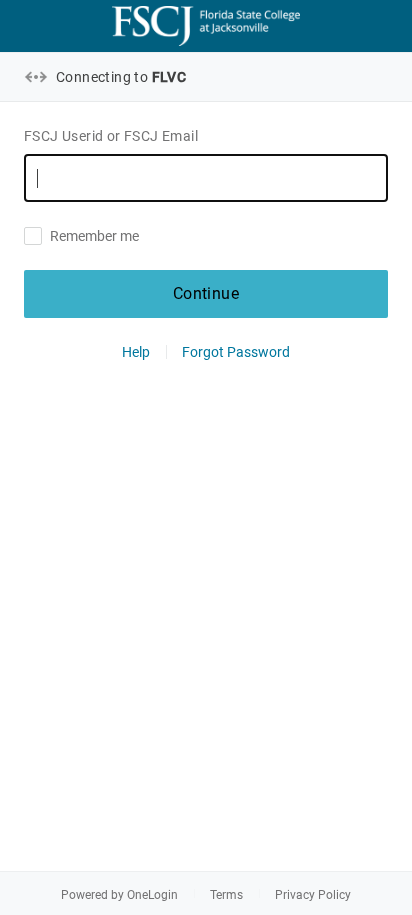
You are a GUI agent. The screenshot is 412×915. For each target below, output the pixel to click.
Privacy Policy (313, 895)
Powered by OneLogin (119, 895)
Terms (226, 895)
